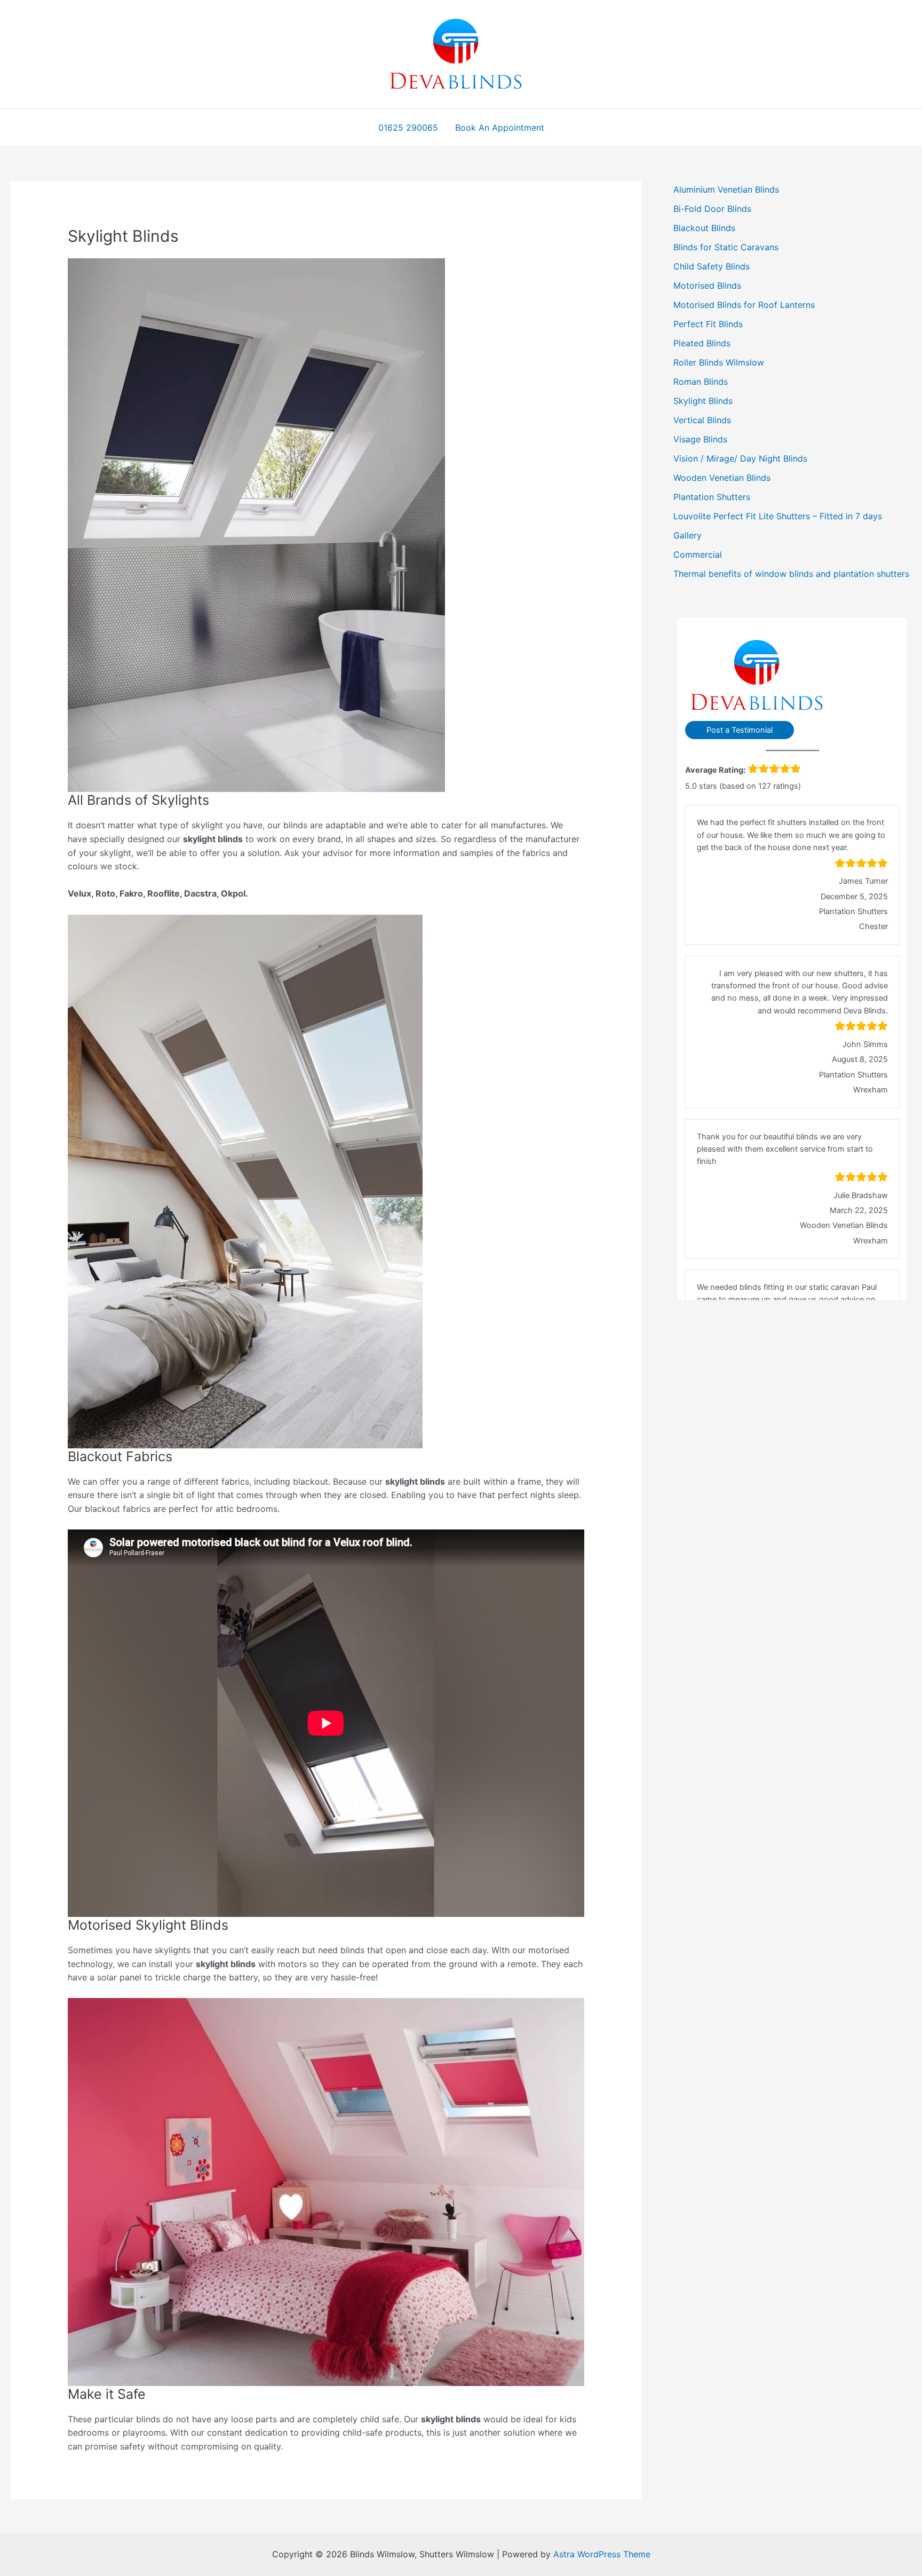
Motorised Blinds (707, 286)
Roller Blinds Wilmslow (719, 362)
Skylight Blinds (703, 401)
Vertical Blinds (702, 420)
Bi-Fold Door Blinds (712, 209)
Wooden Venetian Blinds (722, 478)
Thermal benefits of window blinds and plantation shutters (791, 574)
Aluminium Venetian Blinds (726, 189)
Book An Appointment (500, 128)
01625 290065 (408, 128)
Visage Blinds (700, 439)
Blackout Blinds (704, 228)
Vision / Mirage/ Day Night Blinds (740, 458)
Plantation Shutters (712, 497)
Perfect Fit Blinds (708, 324)
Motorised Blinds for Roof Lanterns (744, 305)
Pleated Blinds (702, 343)
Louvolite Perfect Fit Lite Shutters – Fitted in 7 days (778, 516)
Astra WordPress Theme (602, 2554)
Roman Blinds (701, 382)
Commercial (698, 554)
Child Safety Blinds (712, 266)
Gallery (687, 535)
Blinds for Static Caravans (726, 247)
